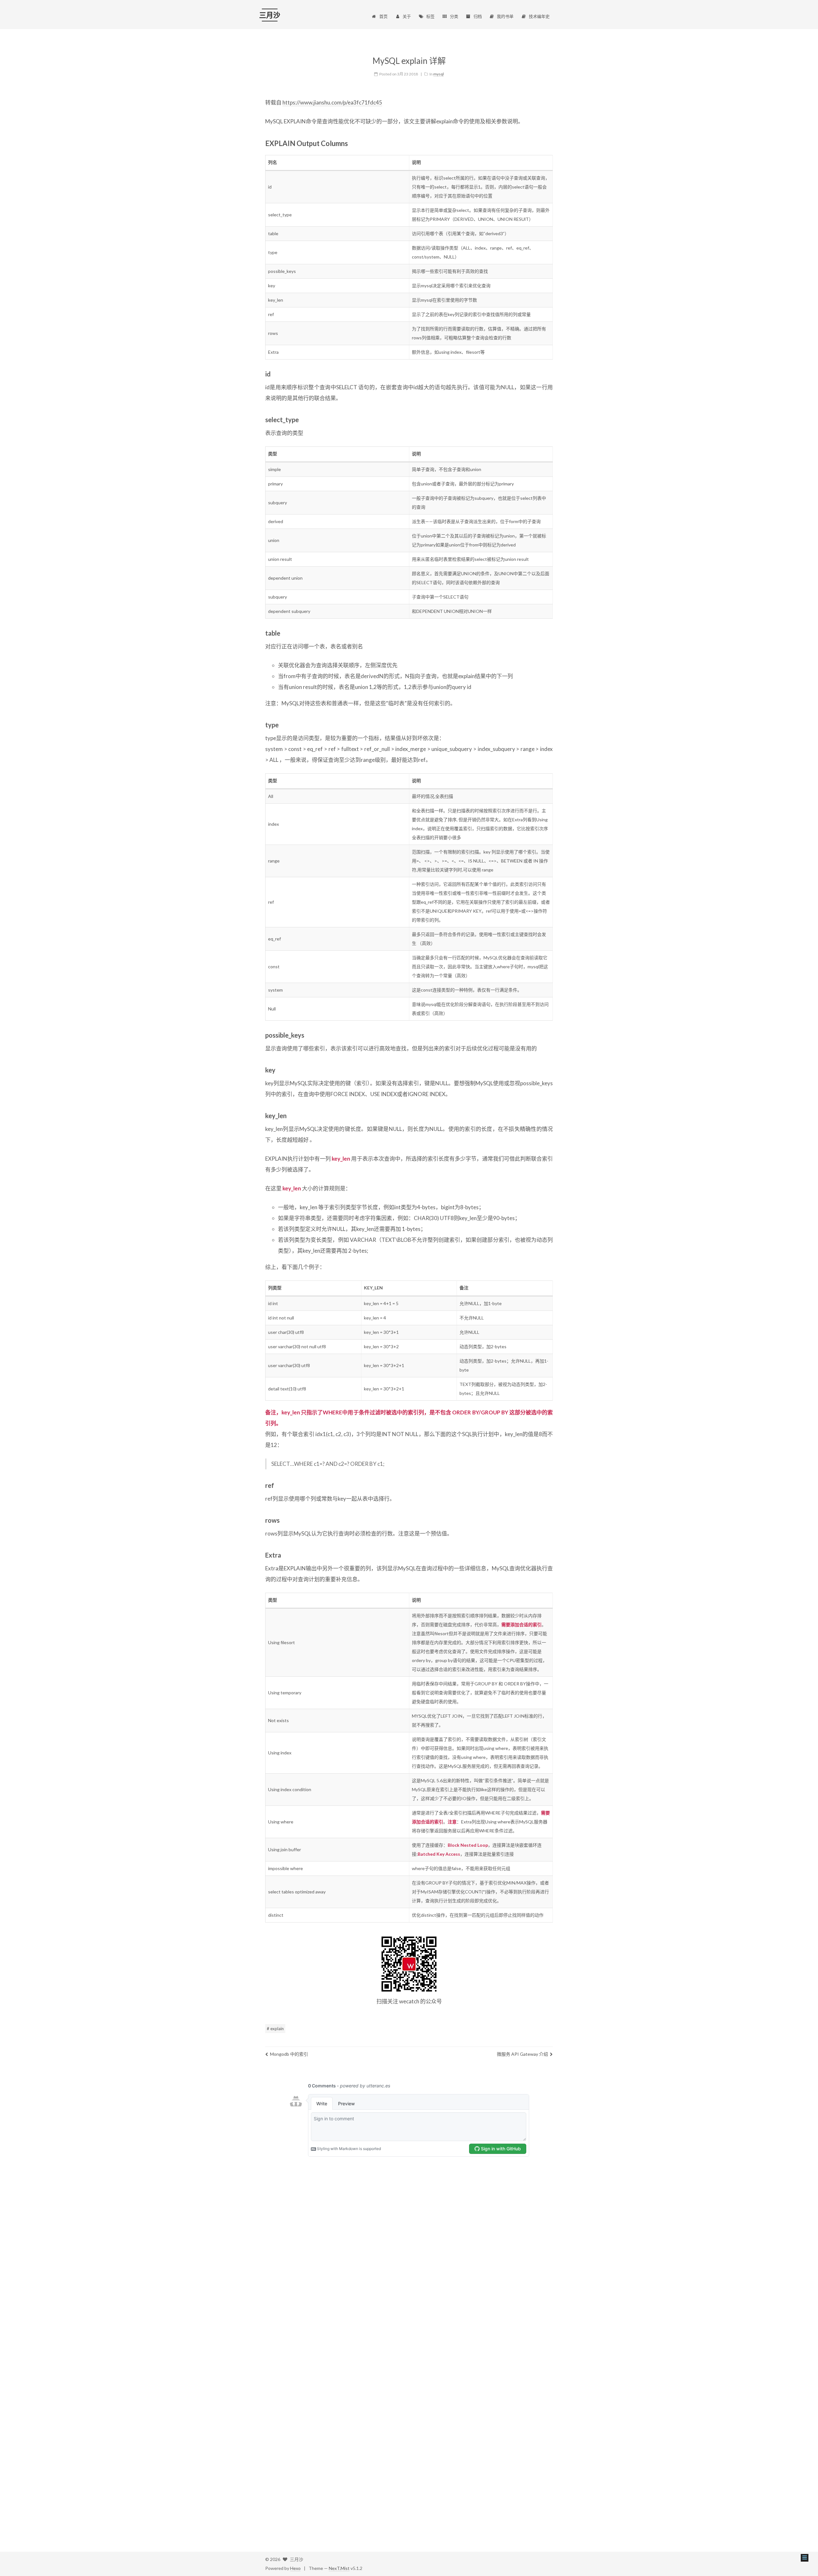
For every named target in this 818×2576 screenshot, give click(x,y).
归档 (478, 16)
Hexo (295, 2568)
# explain (275, 2029)
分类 (454, 16)
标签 (430, 16)
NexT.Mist (339, 2568)
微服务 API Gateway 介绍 (522, 2054)
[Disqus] (409, 2254)
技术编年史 (539, 16)
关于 (407, 16)
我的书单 (505, 16)
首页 (383, 16)
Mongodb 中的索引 (289, 2054)
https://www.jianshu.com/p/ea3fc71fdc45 (332, 102)
